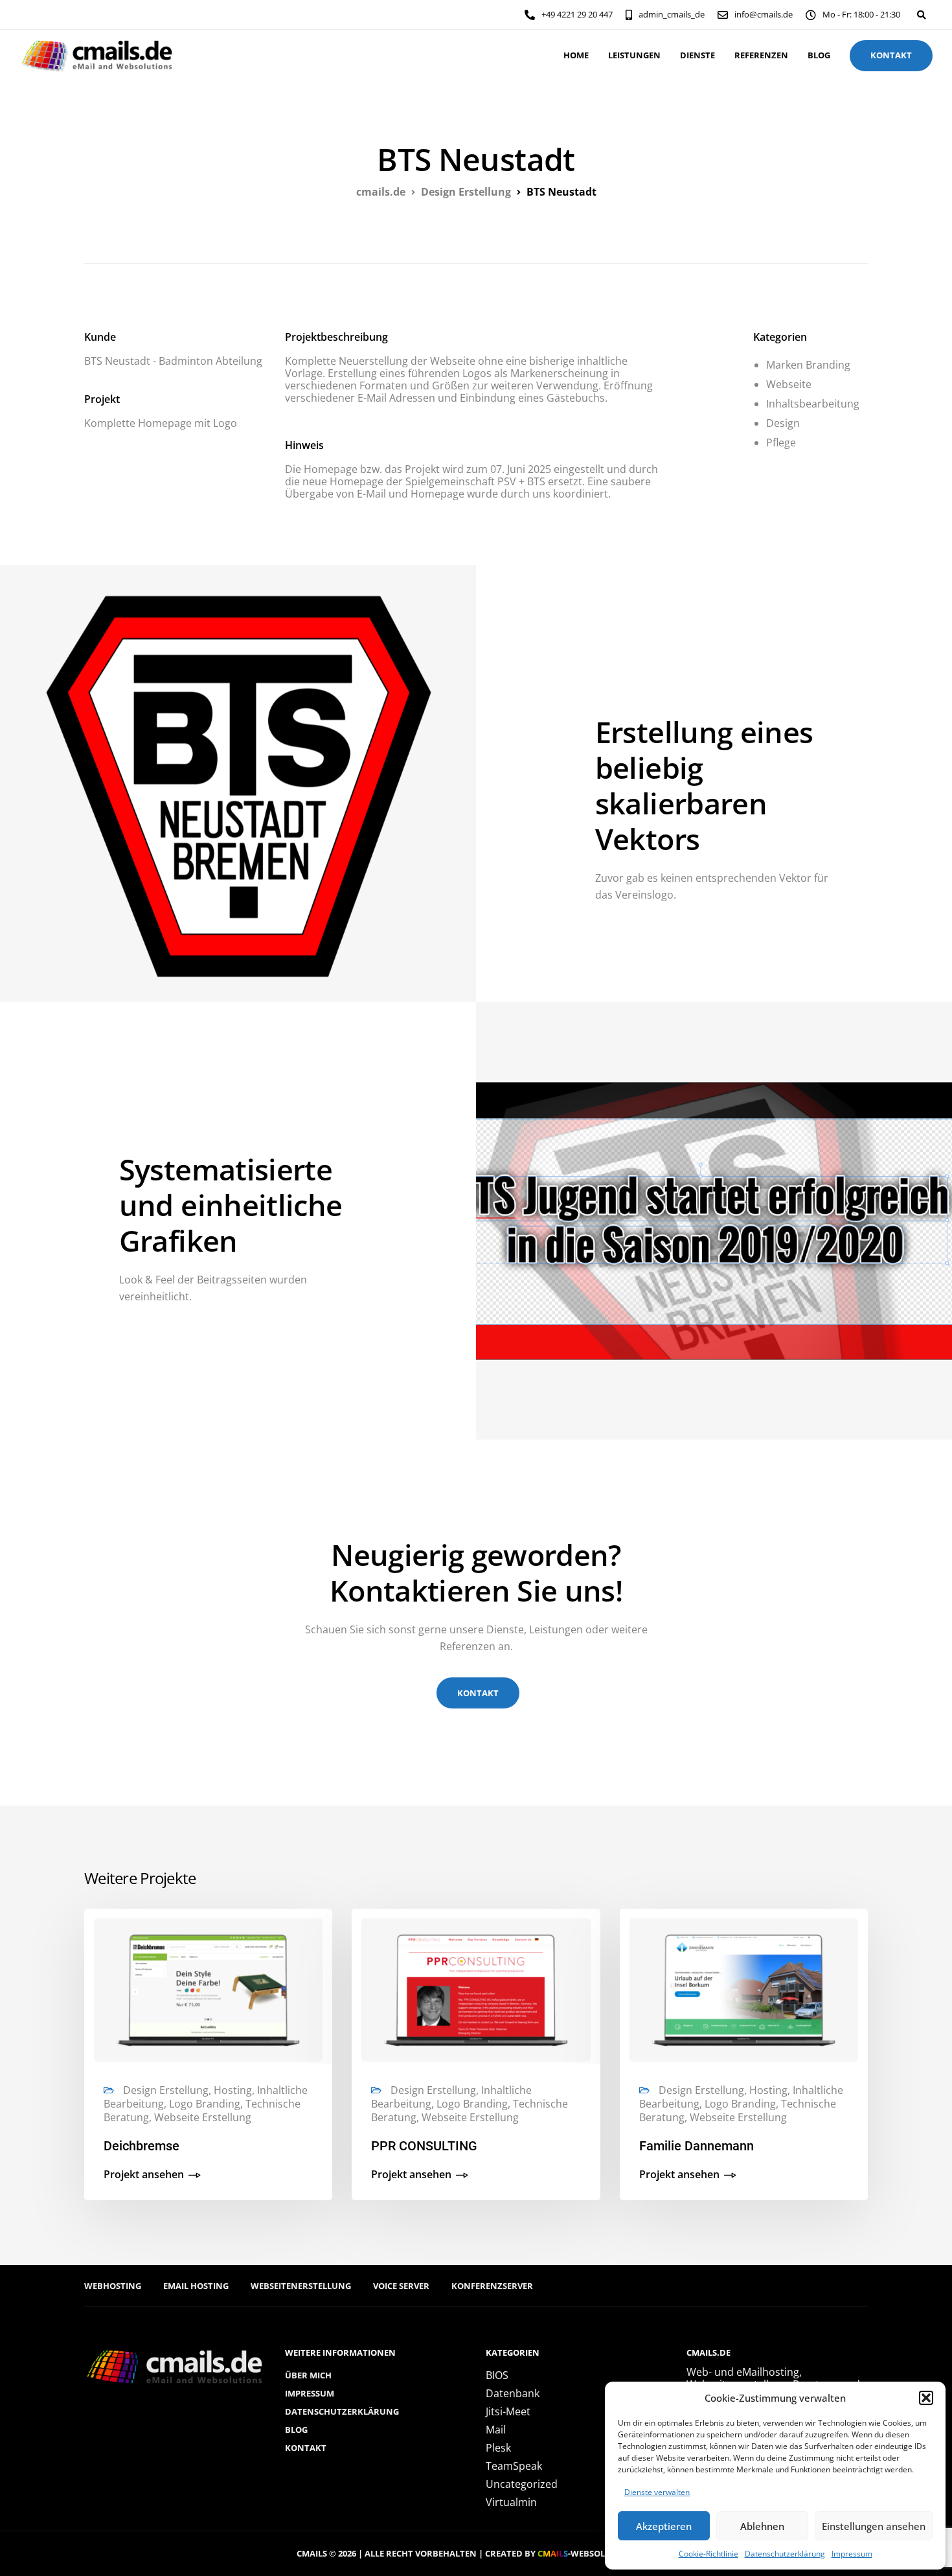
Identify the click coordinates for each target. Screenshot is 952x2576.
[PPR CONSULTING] (476, 1989)
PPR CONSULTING (424, 2146)
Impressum (852, 2554)
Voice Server (401, 2286)
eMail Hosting (196, 2286)
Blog (819, 55)
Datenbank (513, 2393)
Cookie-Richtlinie (708, 2554)
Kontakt (306, 2448)
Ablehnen (762, 2526)
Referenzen (761, 55)
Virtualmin (511, 2502)
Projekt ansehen (144, 2175)
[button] (926, 2398)
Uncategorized (522, 2484)
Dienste (697, 55)
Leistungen (634, 55)
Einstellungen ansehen (874, 2526)
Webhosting (113, 2286)
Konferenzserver (492, 2286)
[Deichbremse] (208, 1989)
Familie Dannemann (697, 2146)
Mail (496, 2430)
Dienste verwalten (657, 2492)
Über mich (308, 2375)
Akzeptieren (664, 2526)
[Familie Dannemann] (744, 1989)
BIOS (497, 2375)
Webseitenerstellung (301, 2286)
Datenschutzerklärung (785, 2554)
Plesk (498, 2448)
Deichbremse (142, 2146)
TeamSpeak (514, 2466)
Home (576, 55)
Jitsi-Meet (508, 2411)
